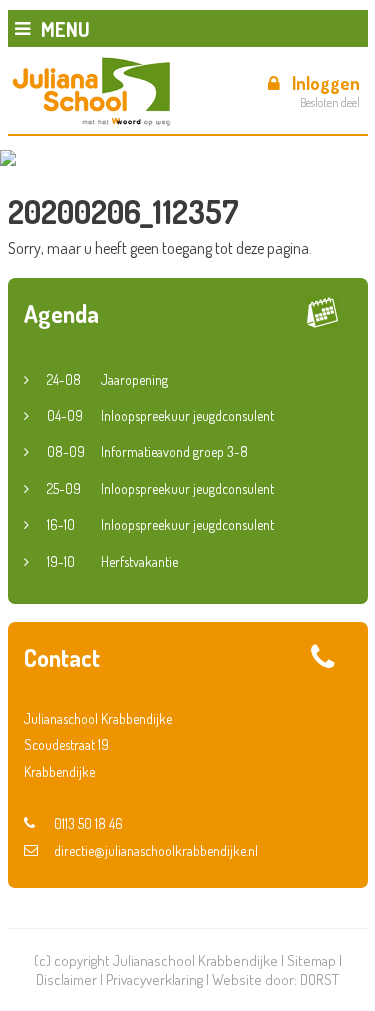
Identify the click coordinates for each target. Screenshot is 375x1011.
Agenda (61, 313)
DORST (319, 979)
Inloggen (326, 83)
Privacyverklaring (154, 979)
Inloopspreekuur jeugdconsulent (160, 415)
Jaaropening (107, 379)
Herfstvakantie (112, 561)
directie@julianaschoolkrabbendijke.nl (156, 850)
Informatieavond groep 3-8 (147, 451)
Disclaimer (66, 979)
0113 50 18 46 (88, 823)
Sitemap (311, 960)
